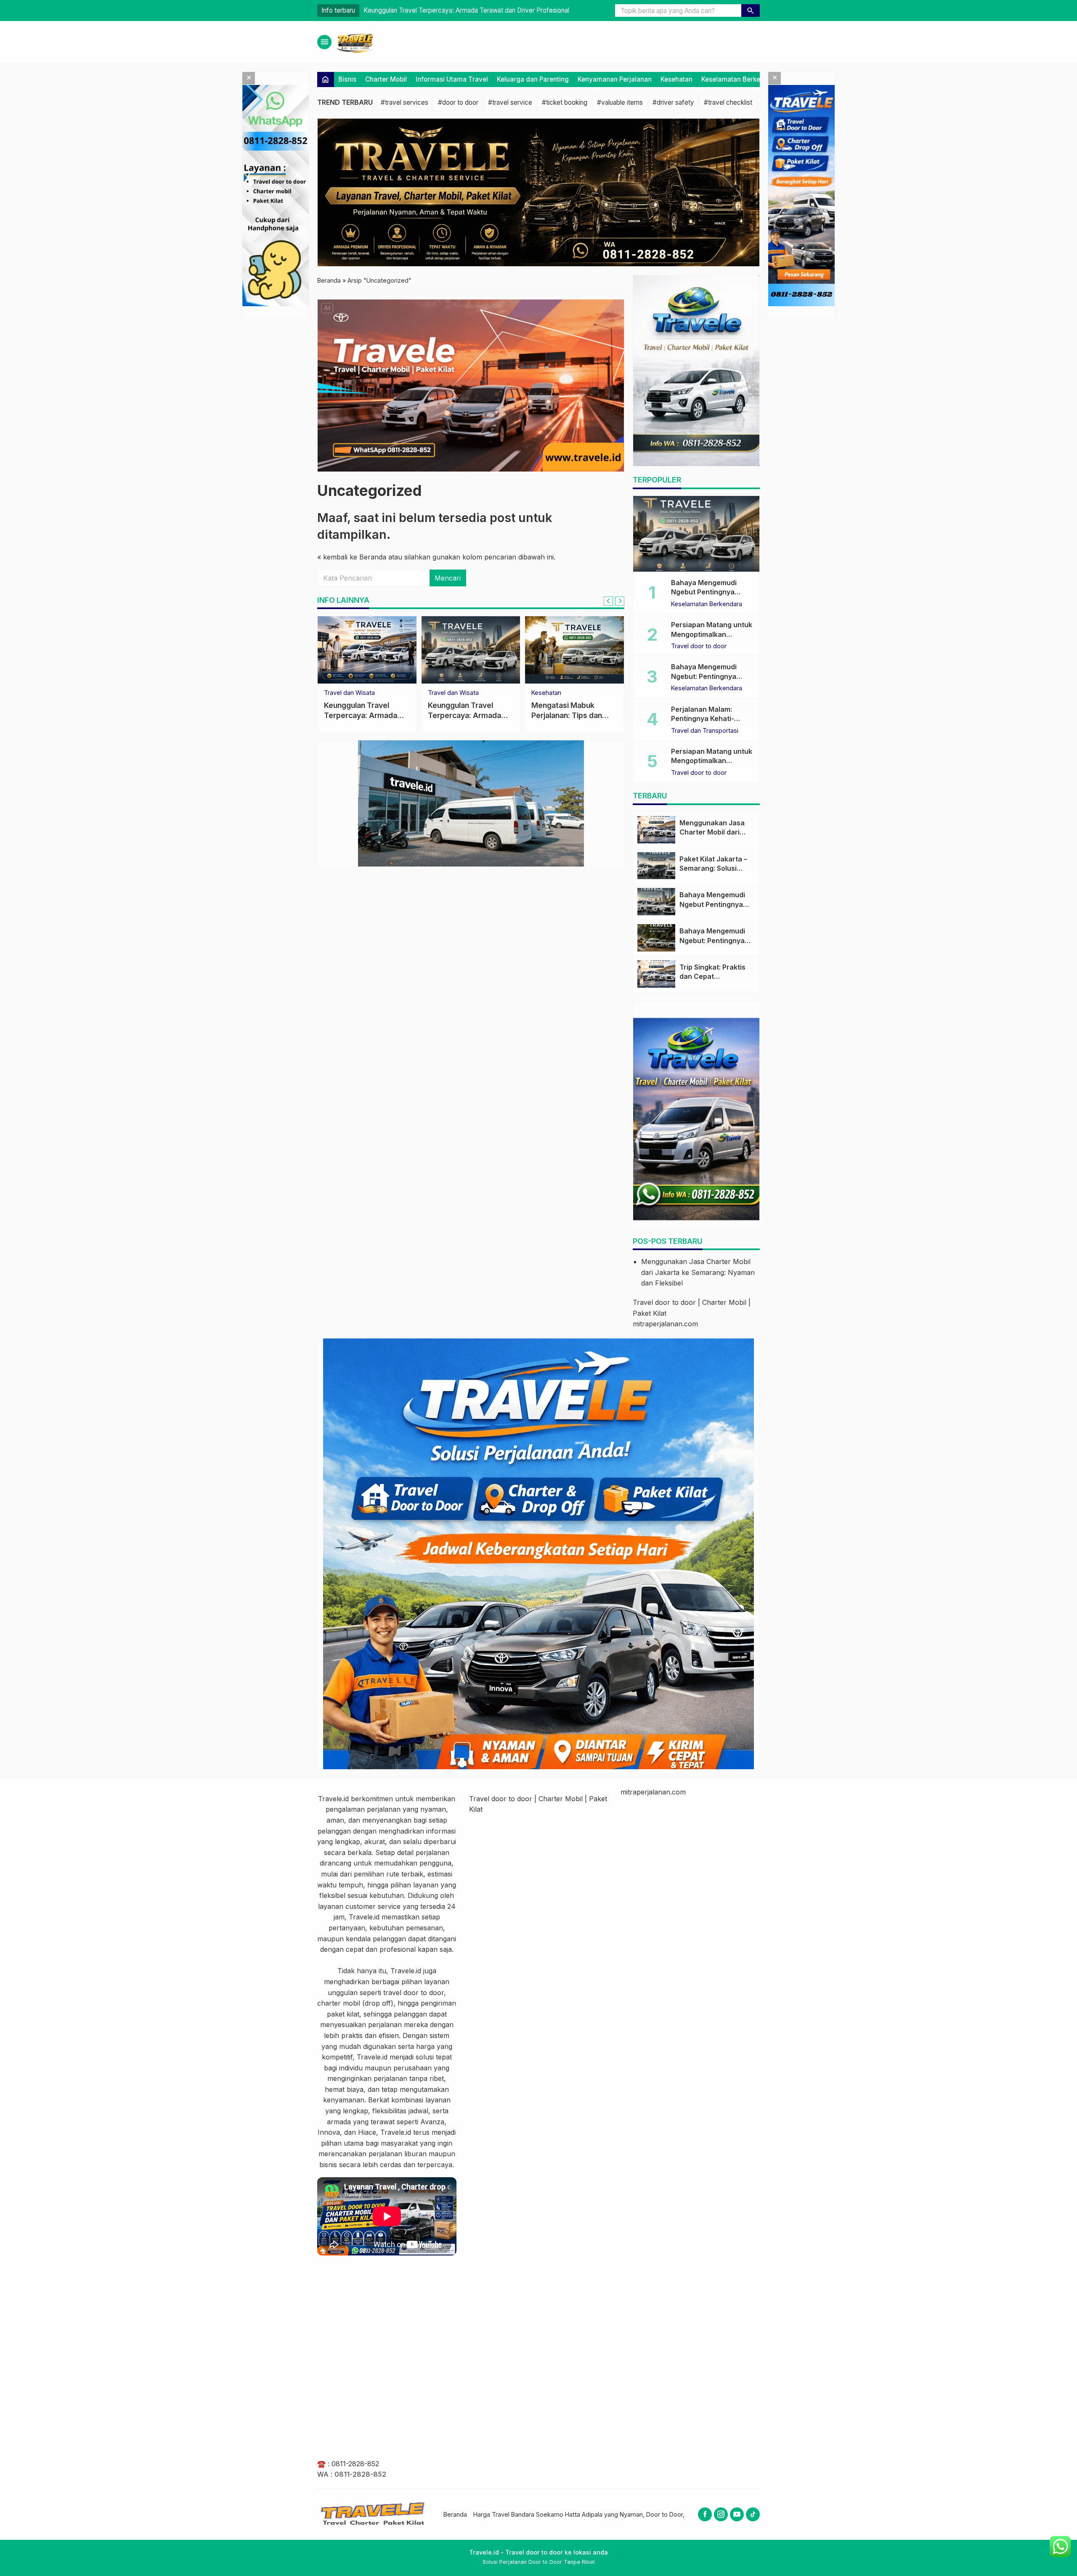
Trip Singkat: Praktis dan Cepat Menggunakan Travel (715, 977)
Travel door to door (559, 693)
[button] (751, 11)
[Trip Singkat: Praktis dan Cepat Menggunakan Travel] (656, 974)
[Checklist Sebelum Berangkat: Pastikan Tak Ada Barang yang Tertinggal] (471, 650)
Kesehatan (676, 79)
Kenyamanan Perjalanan (615, 79)
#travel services (405, 102)
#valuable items (620, 102)
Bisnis (347, 79)
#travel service (510, 102)
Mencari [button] (448, 578)
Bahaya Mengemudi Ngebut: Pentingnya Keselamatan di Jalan (706, 676)
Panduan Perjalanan (352, 693)
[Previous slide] (608, 601)
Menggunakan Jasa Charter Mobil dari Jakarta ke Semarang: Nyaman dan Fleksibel (698, 1272)
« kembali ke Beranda (352, 557)
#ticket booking (565, 102)
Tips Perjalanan (450, 693)
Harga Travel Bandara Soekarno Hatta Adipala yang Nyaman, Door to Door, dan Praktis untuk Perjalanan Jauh (627, 2514)
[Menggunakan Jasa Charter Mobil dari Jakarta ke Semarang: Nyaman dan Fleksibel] (656, 830)
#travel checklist (728, 102)
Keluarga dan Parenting (533, 79)
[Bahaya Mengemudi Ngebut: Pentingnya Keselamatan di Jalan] (656, 938)
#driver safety (673, 102)
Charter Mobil (386, 79)
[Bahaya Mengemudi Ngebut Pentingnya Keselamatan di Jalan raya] (696, 534)
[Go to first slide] (620, 601)
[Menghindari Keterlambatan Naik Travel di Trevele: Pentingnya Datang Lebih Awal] (367, 650)
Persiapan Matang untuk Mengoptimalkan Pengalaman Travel (712, 634)
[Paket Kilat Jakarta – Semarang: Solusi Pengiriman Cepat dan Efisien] (656, 866)
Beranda (455, 2514)
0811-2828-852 (355, 2464)
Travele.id (333, 1799)
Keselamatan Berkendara (740, 79)
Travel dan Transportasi (705, 731)
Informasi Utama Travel (452, 79)
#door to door (458, 102)
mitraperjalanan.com (665, 1324)
